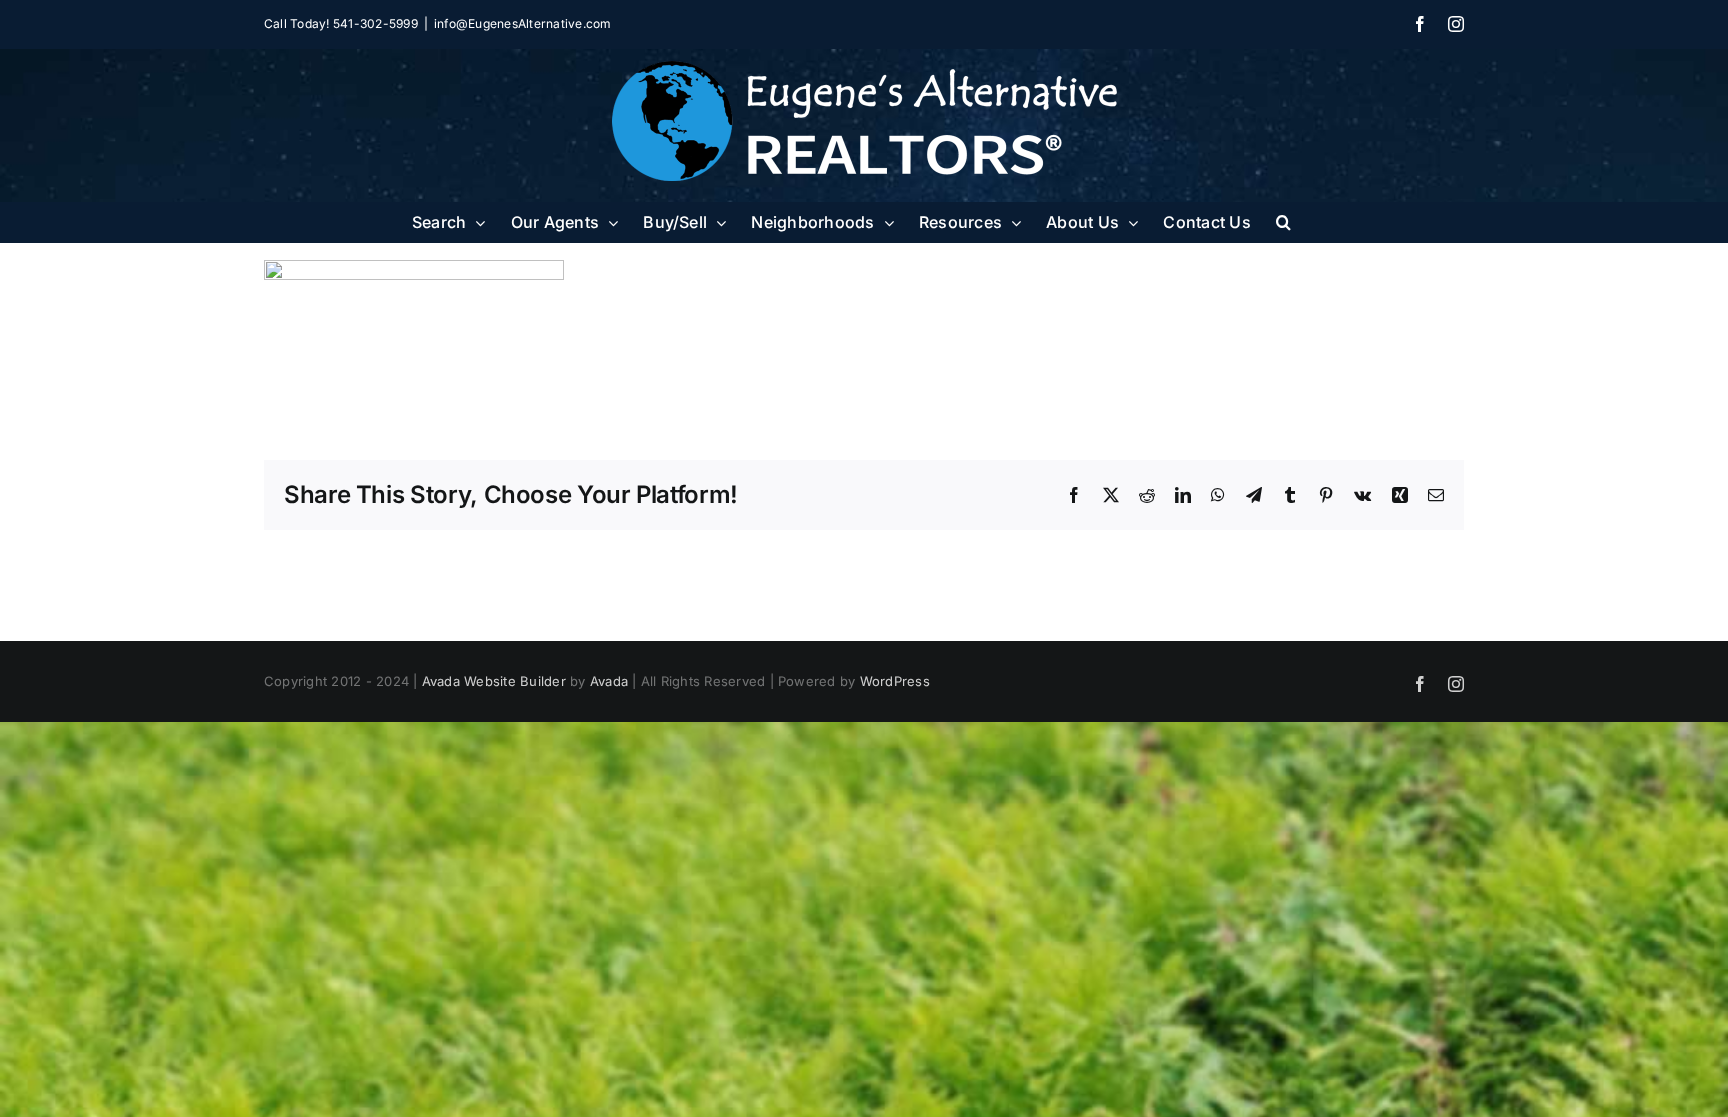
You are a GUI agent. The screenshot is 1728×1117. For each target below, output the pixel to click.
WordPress (895, 681)
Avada (609, 681)
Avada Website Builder (494, 681)
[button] (1283, 222)
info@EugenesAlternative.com (522, 23)
